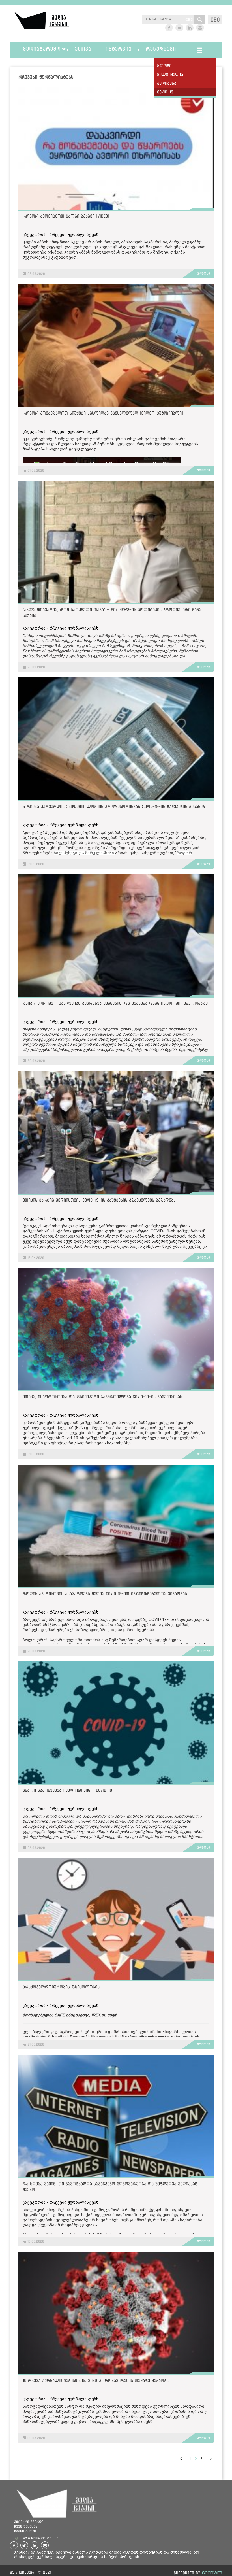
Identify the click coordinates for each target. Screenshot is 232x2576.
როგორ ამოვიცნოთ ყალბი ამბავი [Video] (66, 216)
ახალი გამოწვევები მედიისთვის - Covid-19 (67, 1790)
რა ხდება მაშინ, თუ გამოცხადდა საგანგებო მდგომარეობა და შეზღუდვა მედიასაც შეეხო (110, 2187)
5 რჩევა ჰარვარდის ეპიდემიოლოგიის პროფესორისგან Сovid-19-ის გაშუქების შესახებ (114, 806)
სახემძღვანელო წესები (176, 1241)
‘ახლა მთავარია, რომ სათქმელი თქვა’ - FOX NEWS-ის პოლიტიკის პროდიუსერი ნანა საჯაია (112, 612)
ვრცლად (204, 273)
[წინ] (181, 2458)
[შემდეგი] (210, 2458)
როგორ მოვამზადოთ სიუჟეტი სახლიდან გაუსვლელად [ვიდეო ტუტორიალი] (103, 413)
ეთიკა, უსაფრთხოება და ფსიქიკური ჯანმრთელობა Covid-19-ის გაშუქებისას (102, 1397)
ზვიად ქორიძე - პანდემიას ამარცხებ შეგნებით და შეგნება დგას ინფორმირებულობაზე (115, 1003)
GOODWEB (212, 2573)
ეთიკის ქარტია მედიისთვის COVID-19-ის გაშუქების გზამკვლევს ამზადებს (99, 1200)
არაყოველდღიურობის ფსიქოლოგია (61, 1987)
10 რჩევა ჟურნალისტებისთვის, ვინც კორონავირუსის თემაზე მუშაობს (96, 2380)
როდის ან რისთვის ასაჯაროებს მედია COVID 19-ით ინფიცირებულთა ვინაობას (105, 1594)
